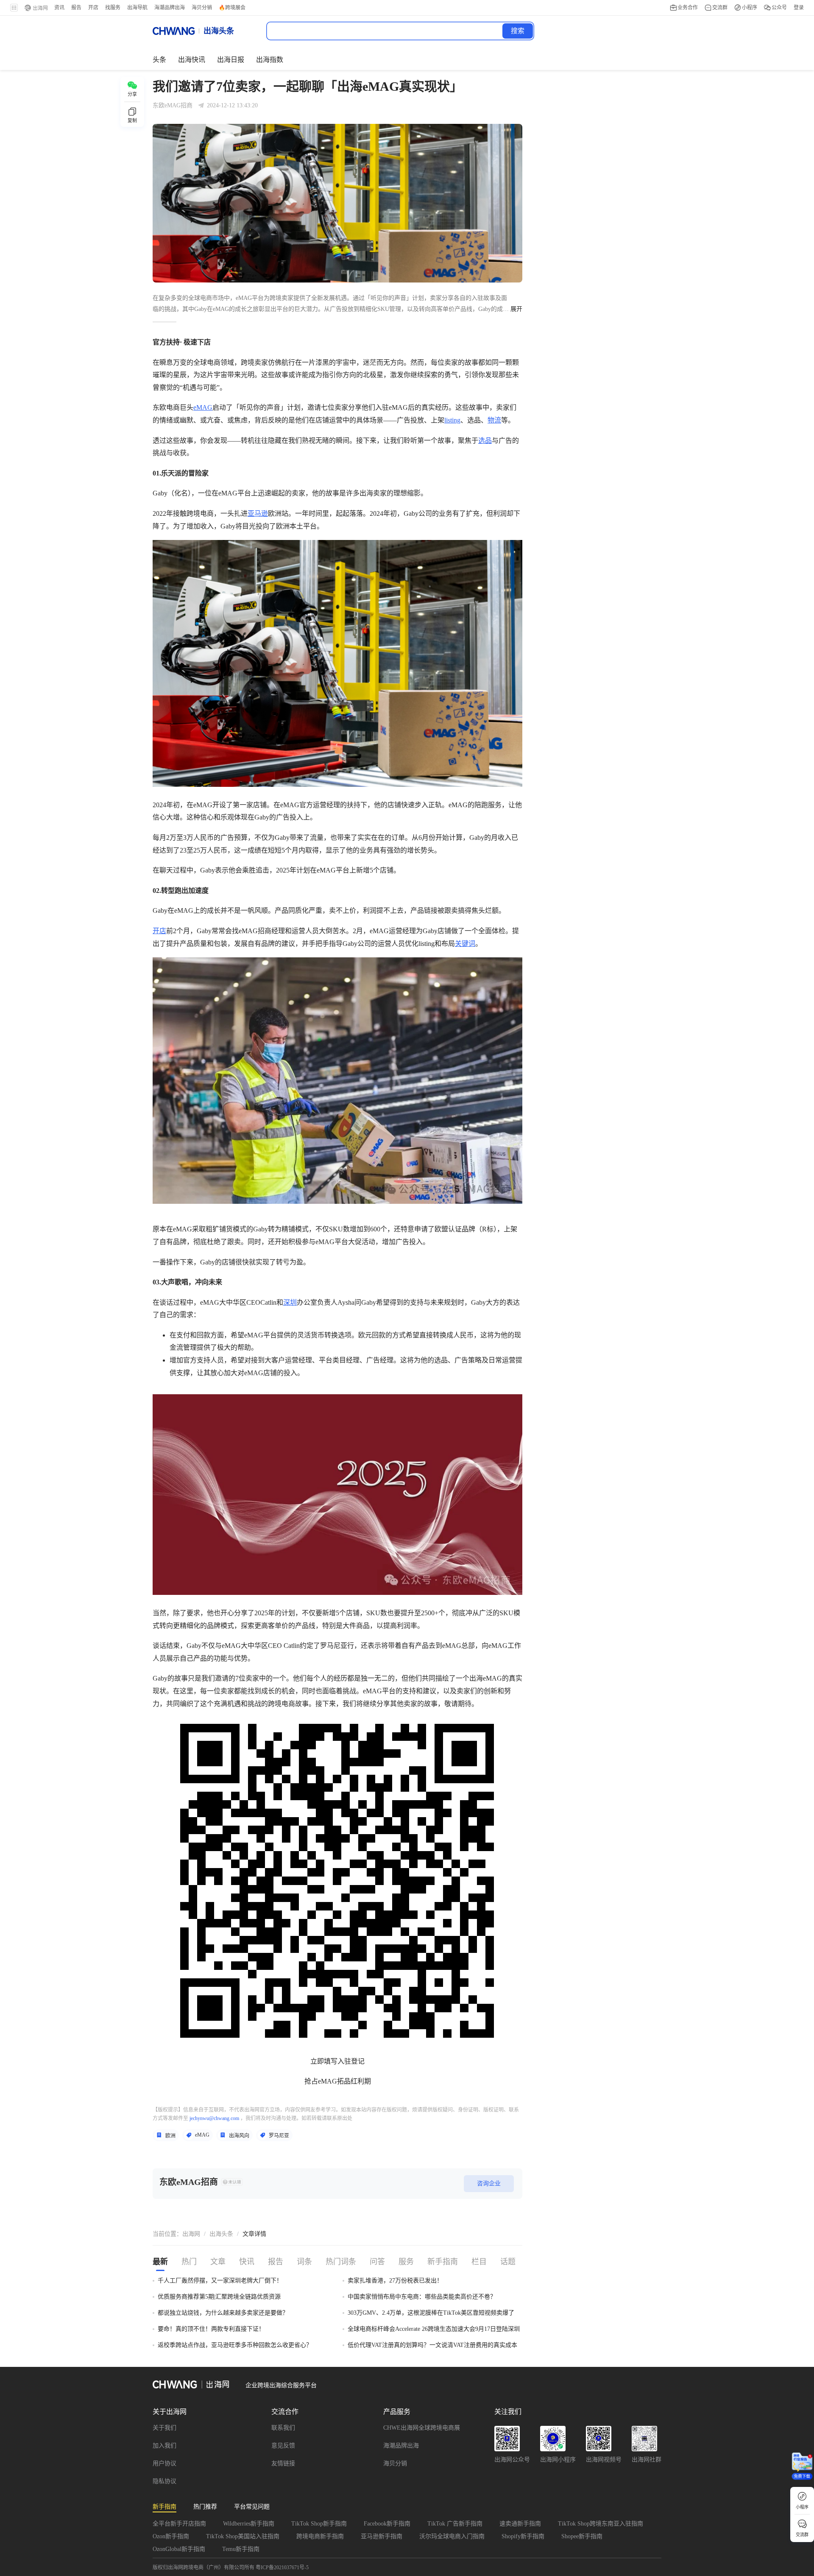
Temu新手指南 (241, 2549)
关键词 (465, 944)
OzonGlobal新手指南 (179, 2549)
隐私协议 (164, 2481)
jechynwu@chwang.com (214, 2118)
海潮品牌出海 (401, 2446)
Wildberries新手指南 (249, 2524)
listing (452, 420)
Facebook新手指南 (387, 2524)
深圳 (290, 1302)
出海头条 (221, 2234)
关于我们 (164, 2428)
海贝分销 (395, 2463)
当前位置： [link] (167, 2234)
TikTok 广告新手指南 (455, 2524)
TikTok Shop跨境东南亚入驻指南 (601, 2524)
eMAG (203, 407)
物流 (494, 420)
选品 (485, 441)
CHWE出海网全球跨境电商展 (422, 2428)
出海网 (191, 2234)
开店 (159, 931)
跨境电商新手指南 (320, 2536)
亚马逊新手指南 (382, 2536)
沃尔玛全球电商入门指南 (452, 2536)
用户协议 (164, 2463)
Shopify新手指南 (523, 2536)
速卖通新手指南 (520, 2524)
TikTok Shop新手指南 (319, 2524)
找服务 (113, 8)
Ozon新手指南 (171, 2536)
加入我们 (164, 2446)
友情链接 (283, 2463)
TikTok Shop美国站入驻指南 (243, 2536)
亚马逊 (258, 513)
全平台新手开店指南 (179, 2524)
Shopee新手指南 (582, 2536)
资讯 (59, 8)
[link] (191, 2234)
